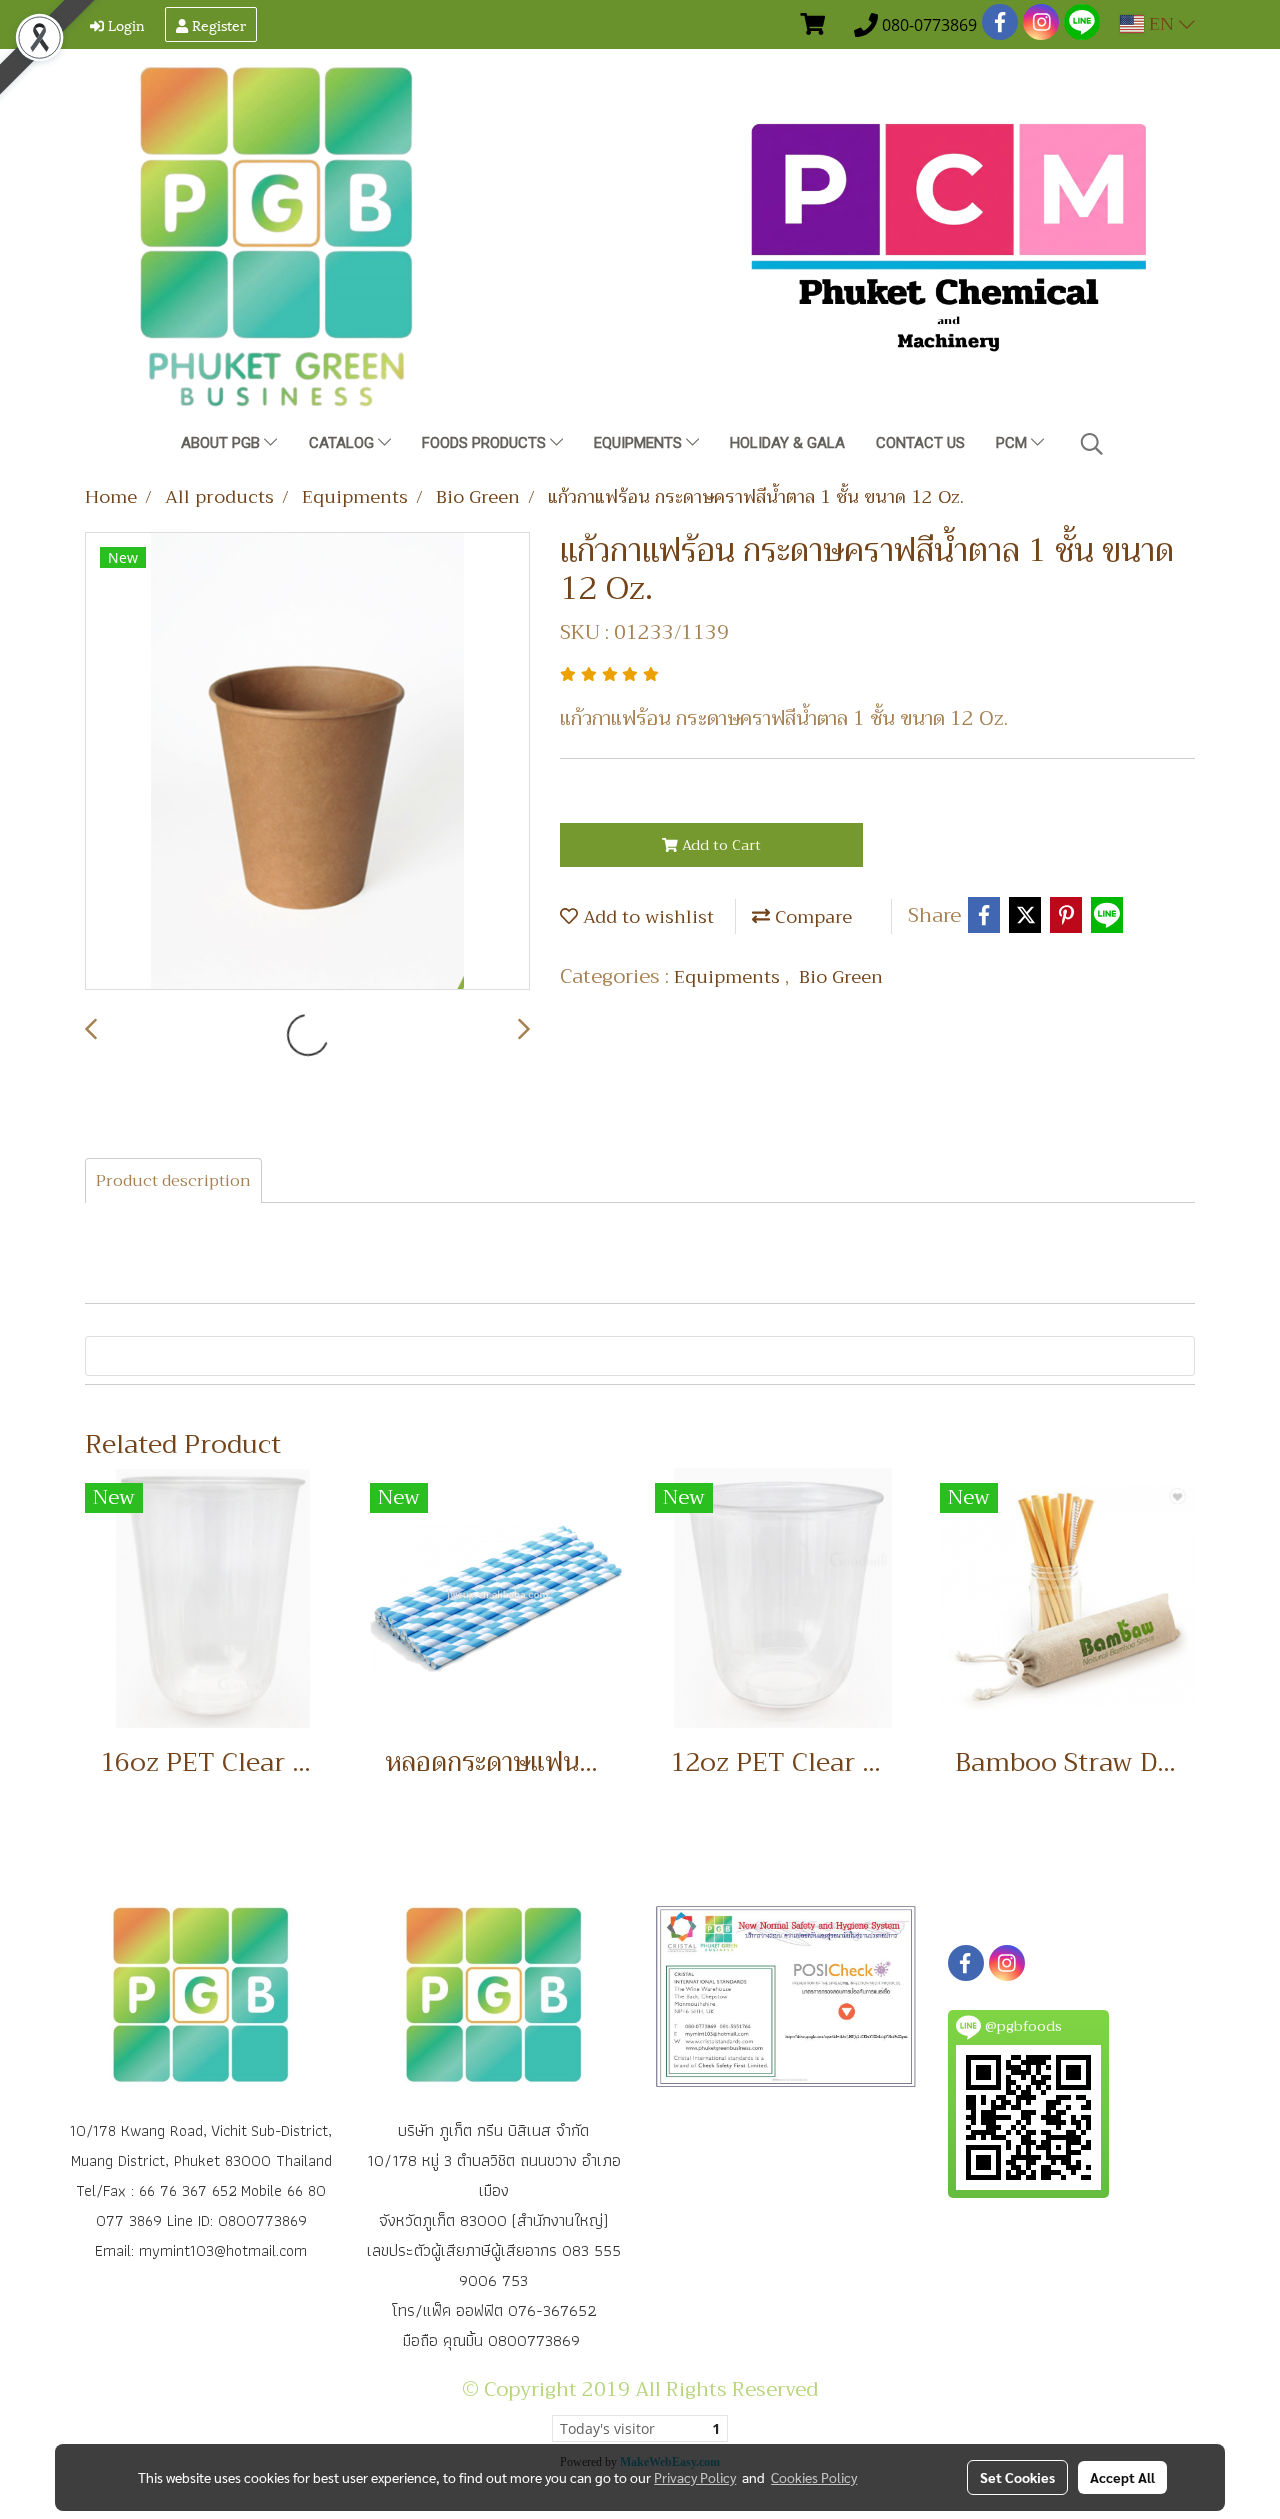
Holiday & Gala (787, 443)
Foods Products (486, 443)
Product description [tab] (173, 1181)
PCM (1013, 443)
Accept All (1122, 2477)
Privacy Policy (695, 2477)
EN (1161, 24)
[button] (1092, 444)
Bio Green (841, 977)
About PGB (222, 443)
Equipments (640, 443)
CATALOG (343, 443)
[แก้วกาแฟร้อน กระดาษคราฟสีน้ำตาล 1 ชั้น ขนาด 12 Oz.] (307, 762)
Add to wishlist (646, 917)
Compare (811, 917)
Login (124, 24)
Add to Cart (719, 845)
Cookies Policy (814, 2477)
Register (217, 24)
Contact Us (920, 443)
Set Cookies (1017, 2477)
